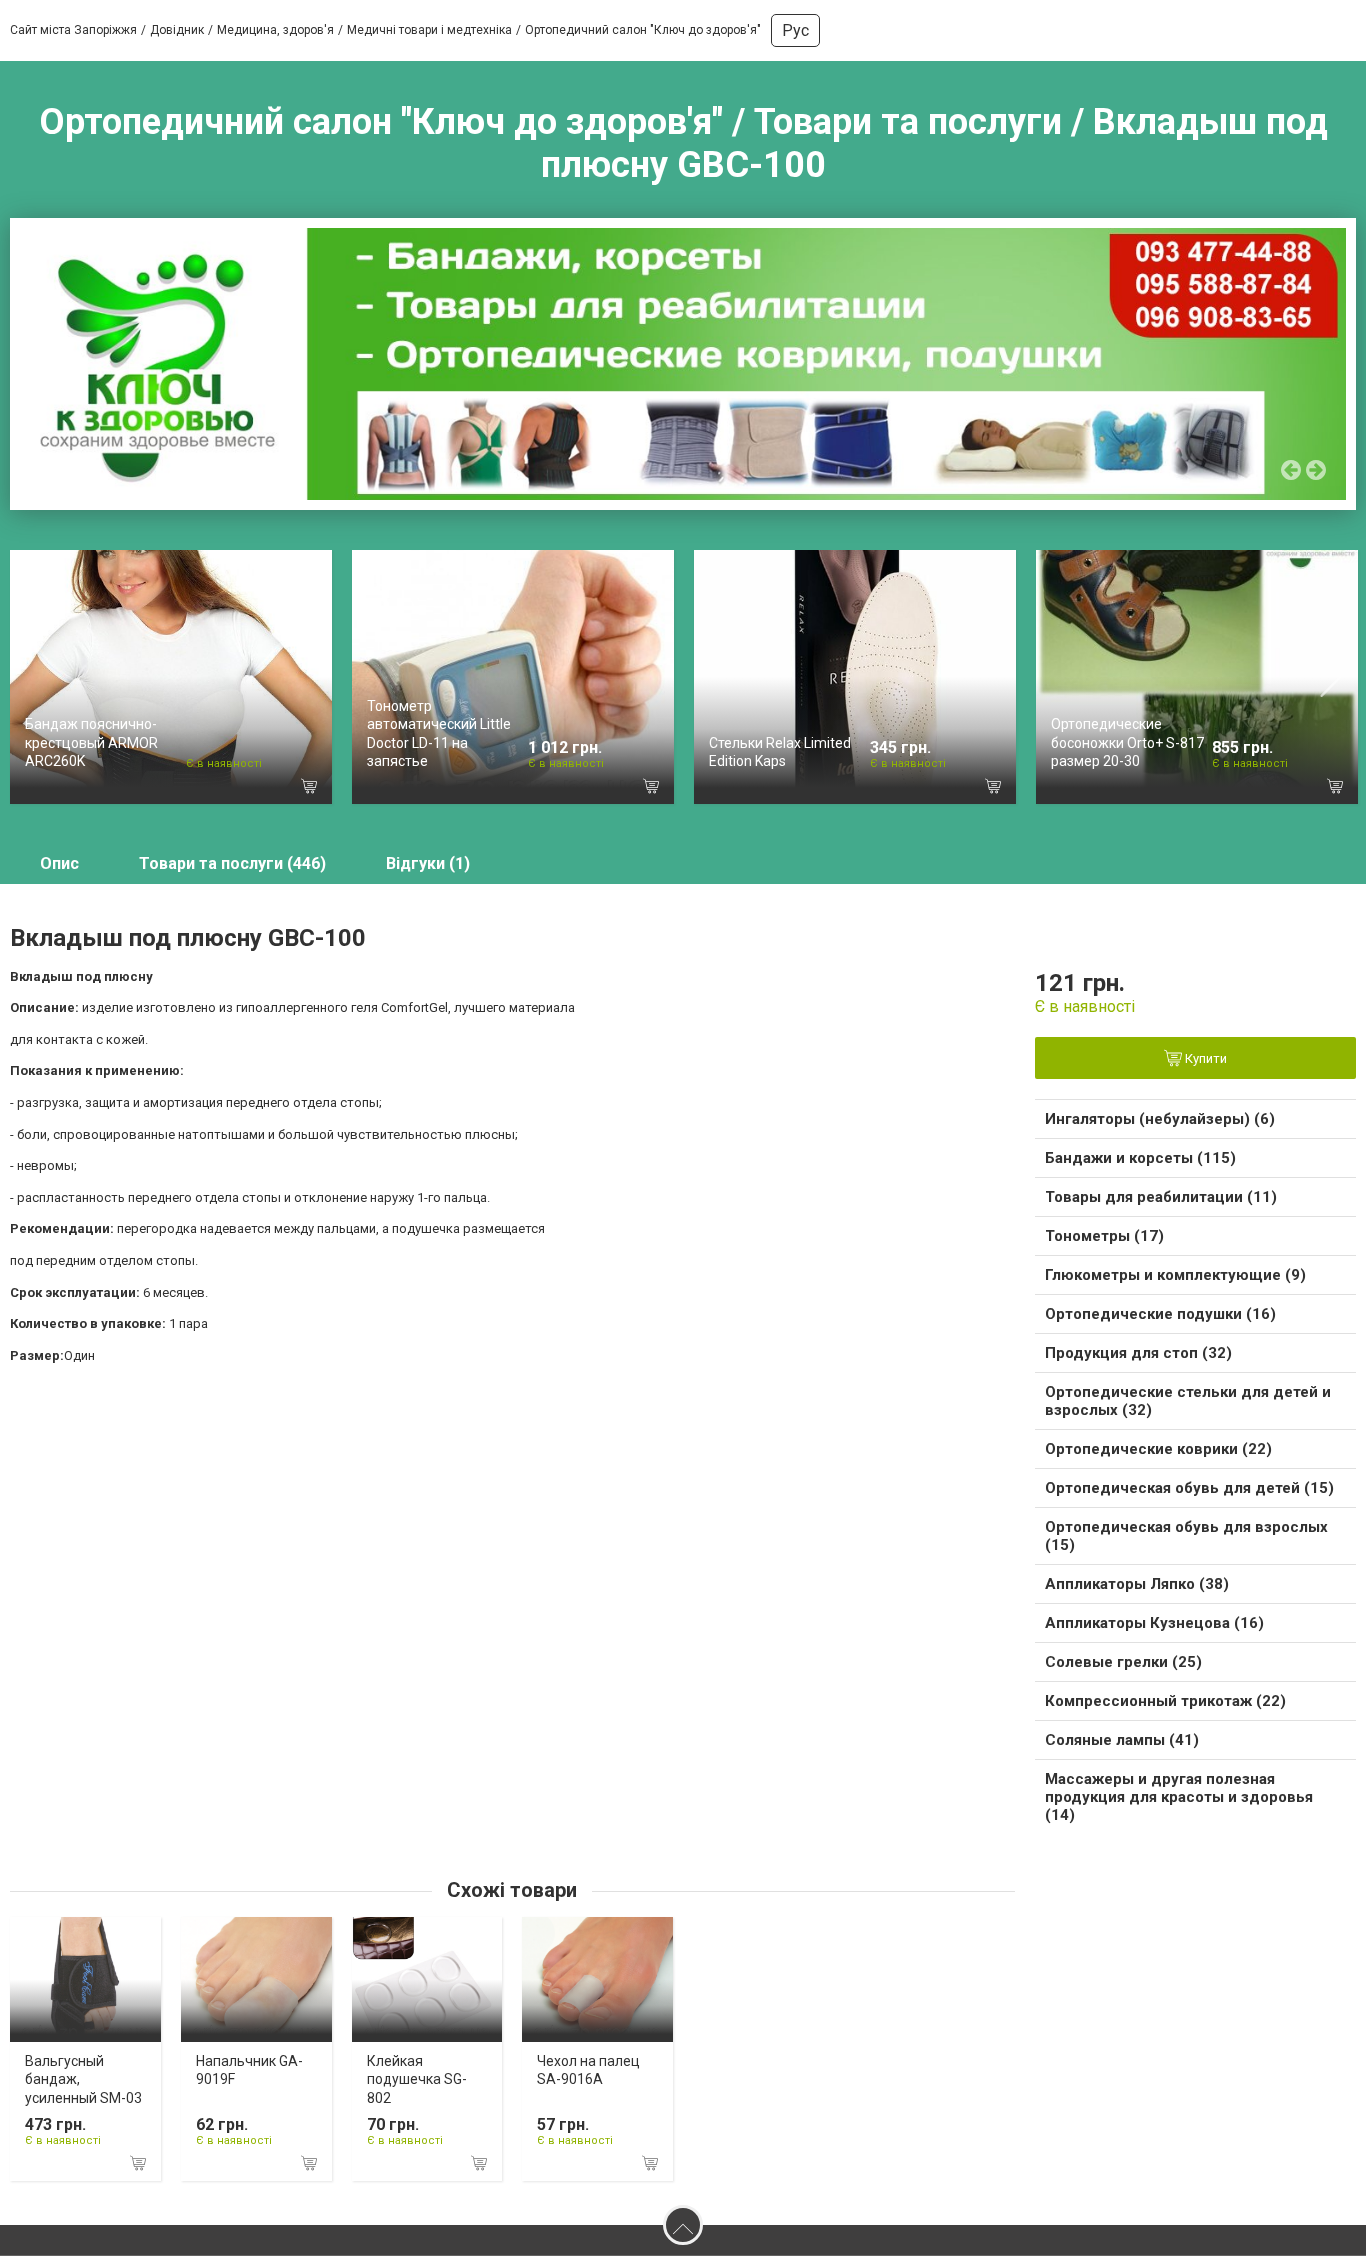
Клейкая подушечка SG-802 (417, 2079)
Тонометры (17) (1104, 1236)
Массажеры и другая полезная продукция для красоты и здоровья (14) (1179, 1797)
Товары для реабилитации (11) (1161, 1197)
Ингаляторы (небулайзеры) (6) (1160, 1119)
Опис (59, 863)
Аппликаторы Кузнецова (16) (1154, 1623)
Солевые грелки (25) (1123, 1662)
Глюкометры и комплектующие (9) (1175, 1275)
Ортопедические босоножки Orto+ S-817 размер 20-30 (1127, 742)
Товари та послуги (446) (232, 863)
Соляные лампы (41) (1122, 1740)
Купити (1204, 1058)
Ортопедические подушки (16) (1160, 1314)
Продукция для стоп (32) (1138, 1353)
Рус (795, 30)
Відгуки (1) (428, 863)
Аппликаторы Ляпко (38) (1137, 1584)
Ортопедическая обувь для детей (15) (1189, 1488)
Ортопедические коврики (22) (1158, 1449)
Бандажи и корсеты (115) (1140, 1158)
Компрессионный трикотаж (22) (1165, 1701)
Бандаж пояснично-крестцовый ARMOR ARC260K (91, 742)
